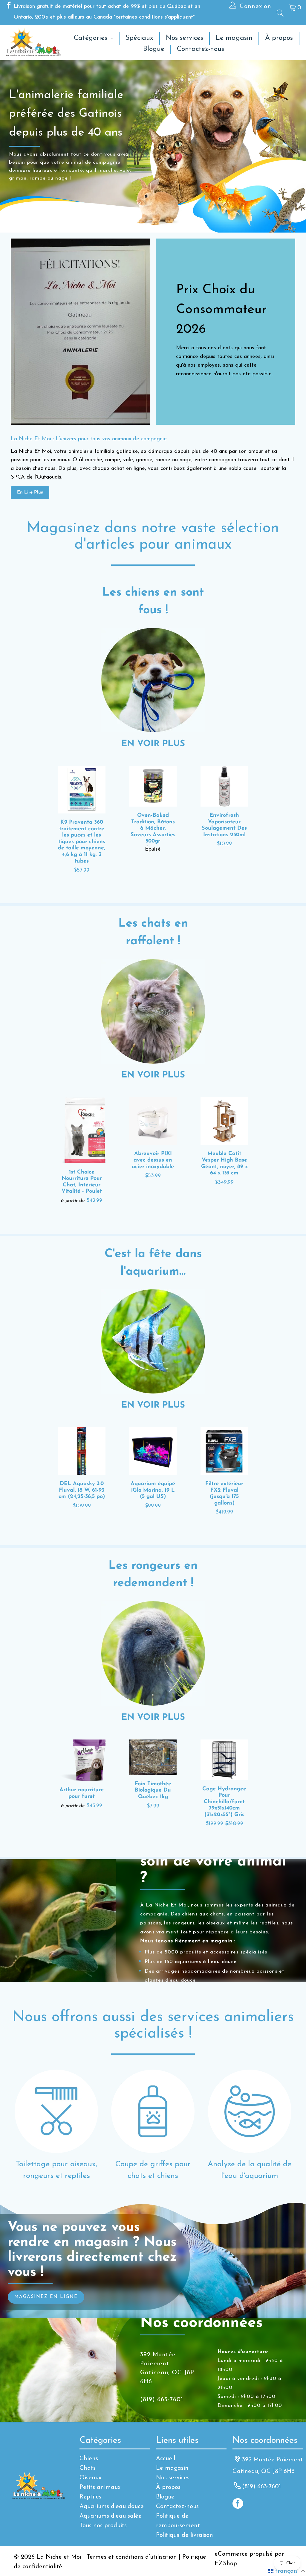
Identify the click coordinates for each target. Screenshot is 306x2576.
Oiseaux (90, 2478)
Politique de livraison (185, 2535)
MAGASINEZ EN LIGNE (46, 2297)
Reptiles (90, 2497)
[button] (286, 2571)
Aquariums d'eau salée (111, 2516)
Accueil (166, 2459)
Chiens (89, 2459)
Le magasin (172, 2468)
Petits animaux (100, 2487)
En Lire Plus (30, 492)
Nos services (173, 2478)
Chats (88, 2468)
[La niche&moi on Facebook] (8, 7)
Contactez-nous (177, 2507)
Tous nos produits (103, 2526)
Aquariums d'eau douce (112, 2507)
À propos (168, 2487)
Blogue (165, 2497)
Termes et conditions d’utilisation (132, 2557)
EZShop (226, 2564)
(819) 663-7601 (261, 2487)
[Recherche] (280, 13)
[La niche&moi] (34, 43)
